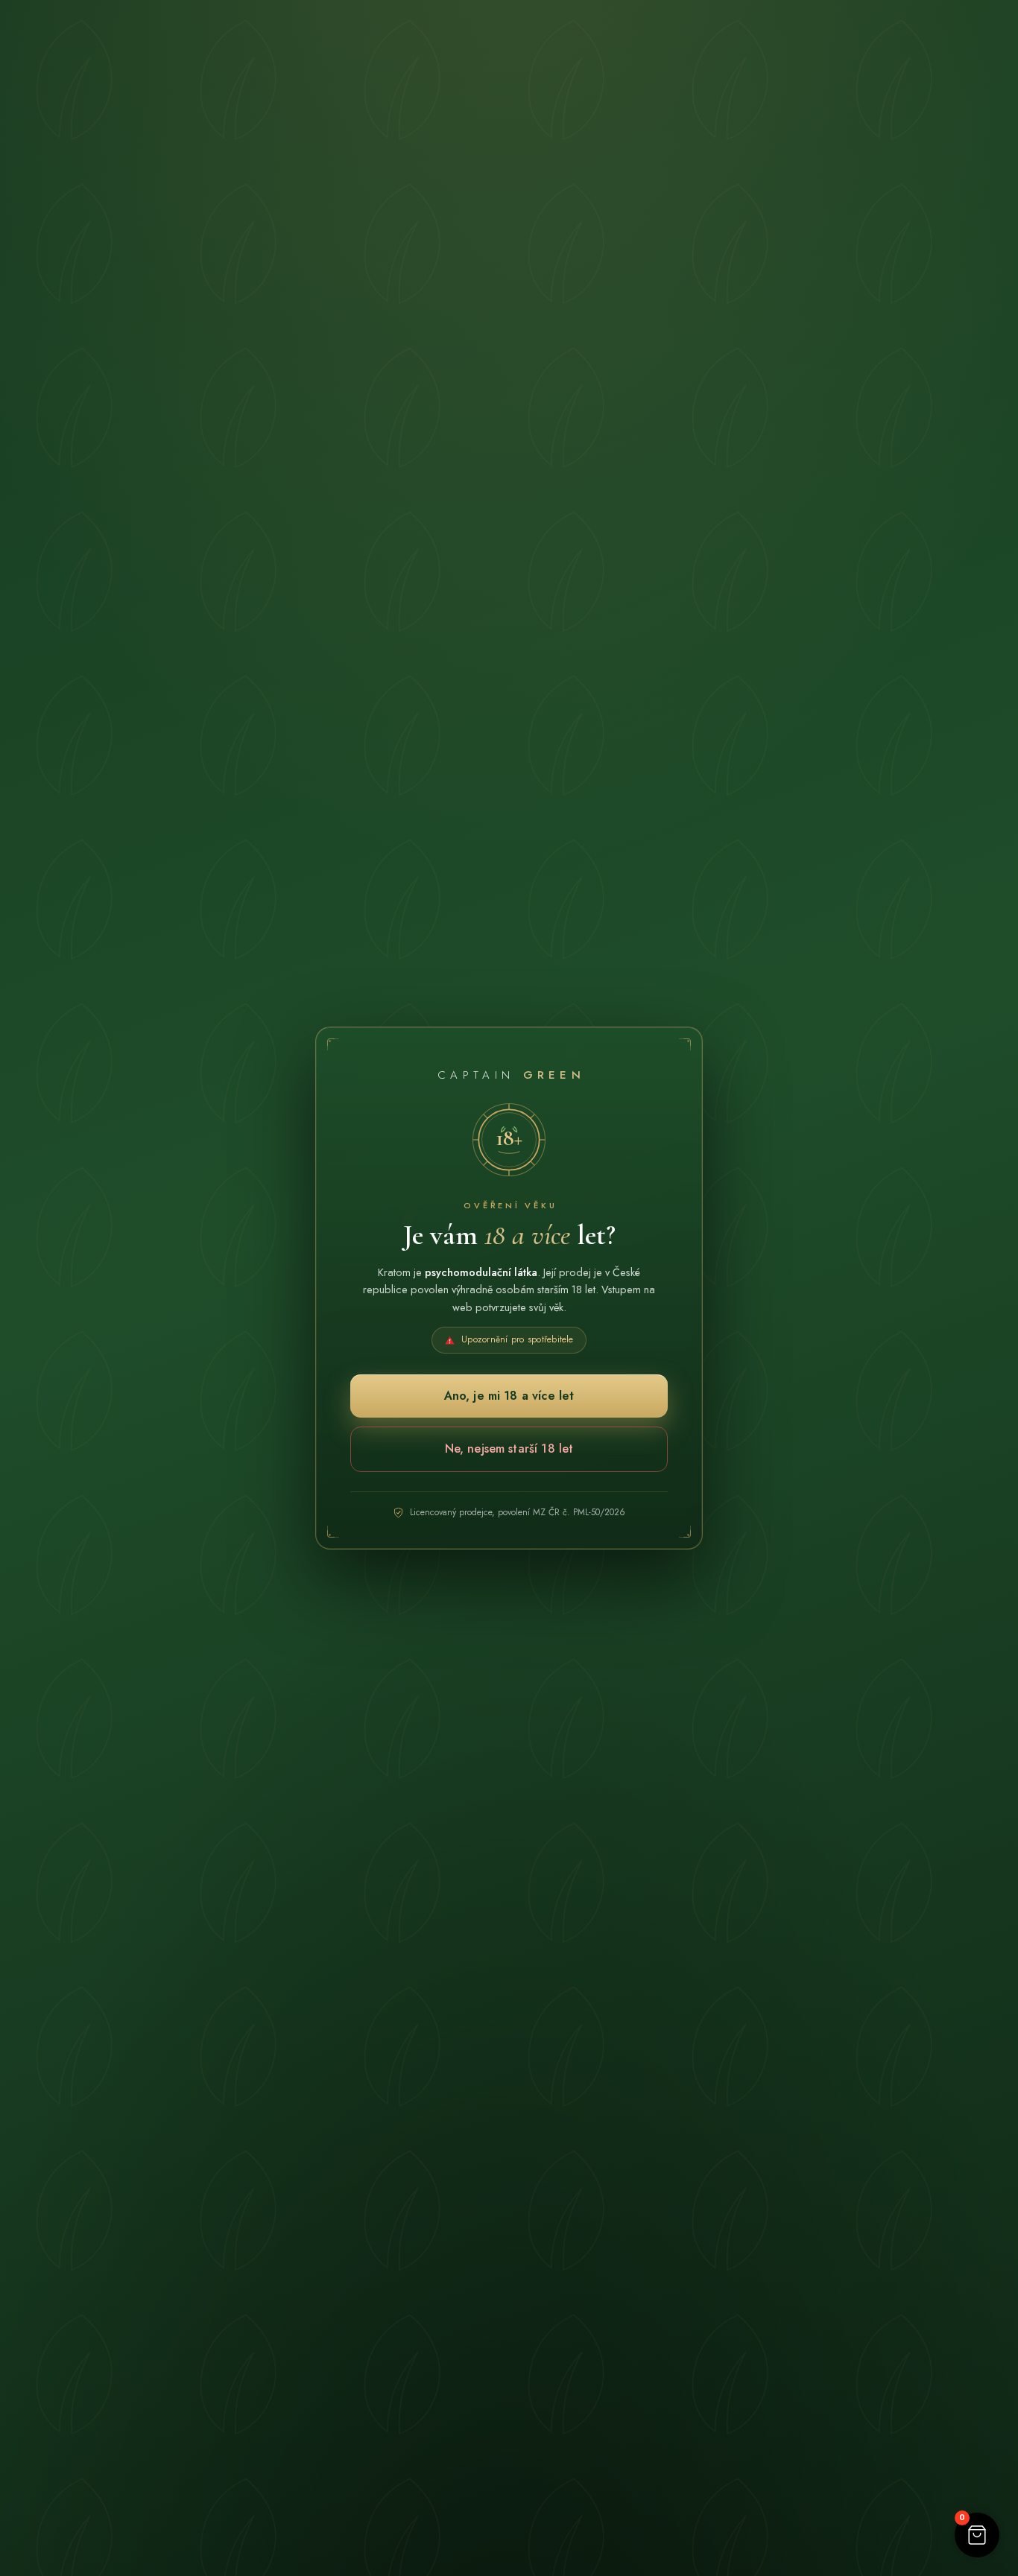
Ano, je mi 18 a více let (509, 1396)
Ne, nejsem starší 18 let (509, 1449)
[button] (977, 2535)
